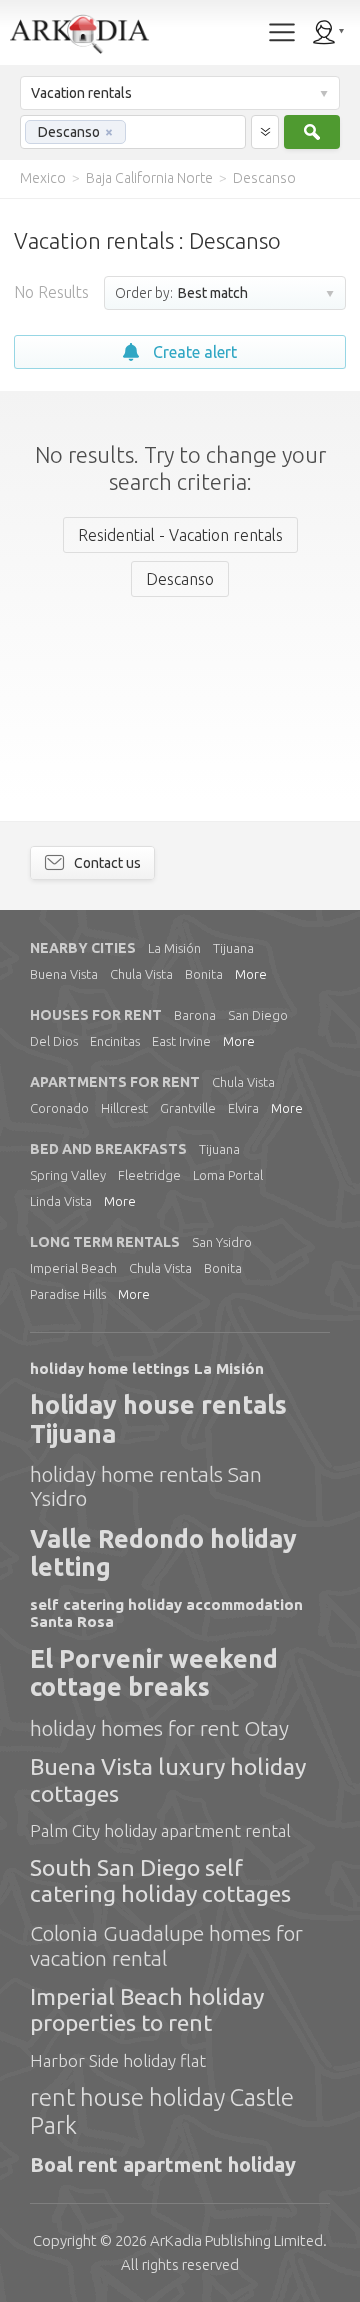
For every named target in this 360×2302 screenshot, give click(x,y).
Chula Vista (141, 974)
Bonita (204, 974)
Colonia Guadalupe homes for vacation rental (166, 1945)
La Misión (174, 948)
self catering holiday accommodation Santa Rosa (166, 1613)
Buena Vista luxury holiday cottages (168, 1779)
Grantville (188, 1108)
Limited (236, 2240)
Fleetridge (149, 1175)
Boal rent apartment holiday (163, 2164)
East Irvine (181, 1041)
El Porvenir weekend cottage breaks (154, 1673)
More (251, 974)
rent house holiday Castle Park (162, 2111)
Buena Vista (64, 974)
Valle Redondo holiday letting (163, 1553)
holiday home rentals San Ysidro (146, 1486)
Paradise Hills (68, 1294)
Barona (195, 1015)
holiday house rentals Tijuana (158, 1419)
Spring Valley (68, 1175)
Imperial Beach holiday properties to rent (147, 2009)
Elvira (243, 1108)
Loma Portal (228, 1175)
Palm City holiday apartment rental (160, 1830)
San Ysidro (222, 1242)
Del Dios (54, 1041)
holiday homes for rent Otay (159, 1728)
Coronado (59, 1108)
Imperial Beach (73, 1268)
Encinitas (115, 1041)
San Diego (258, 1015)
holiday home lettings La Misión (147, 1368)
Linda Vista (61, 1201)
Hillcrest (124, 1108)
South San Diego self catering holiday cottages (160, 1880)
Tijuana (233, 948)
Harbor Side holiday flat (118, 2060)
